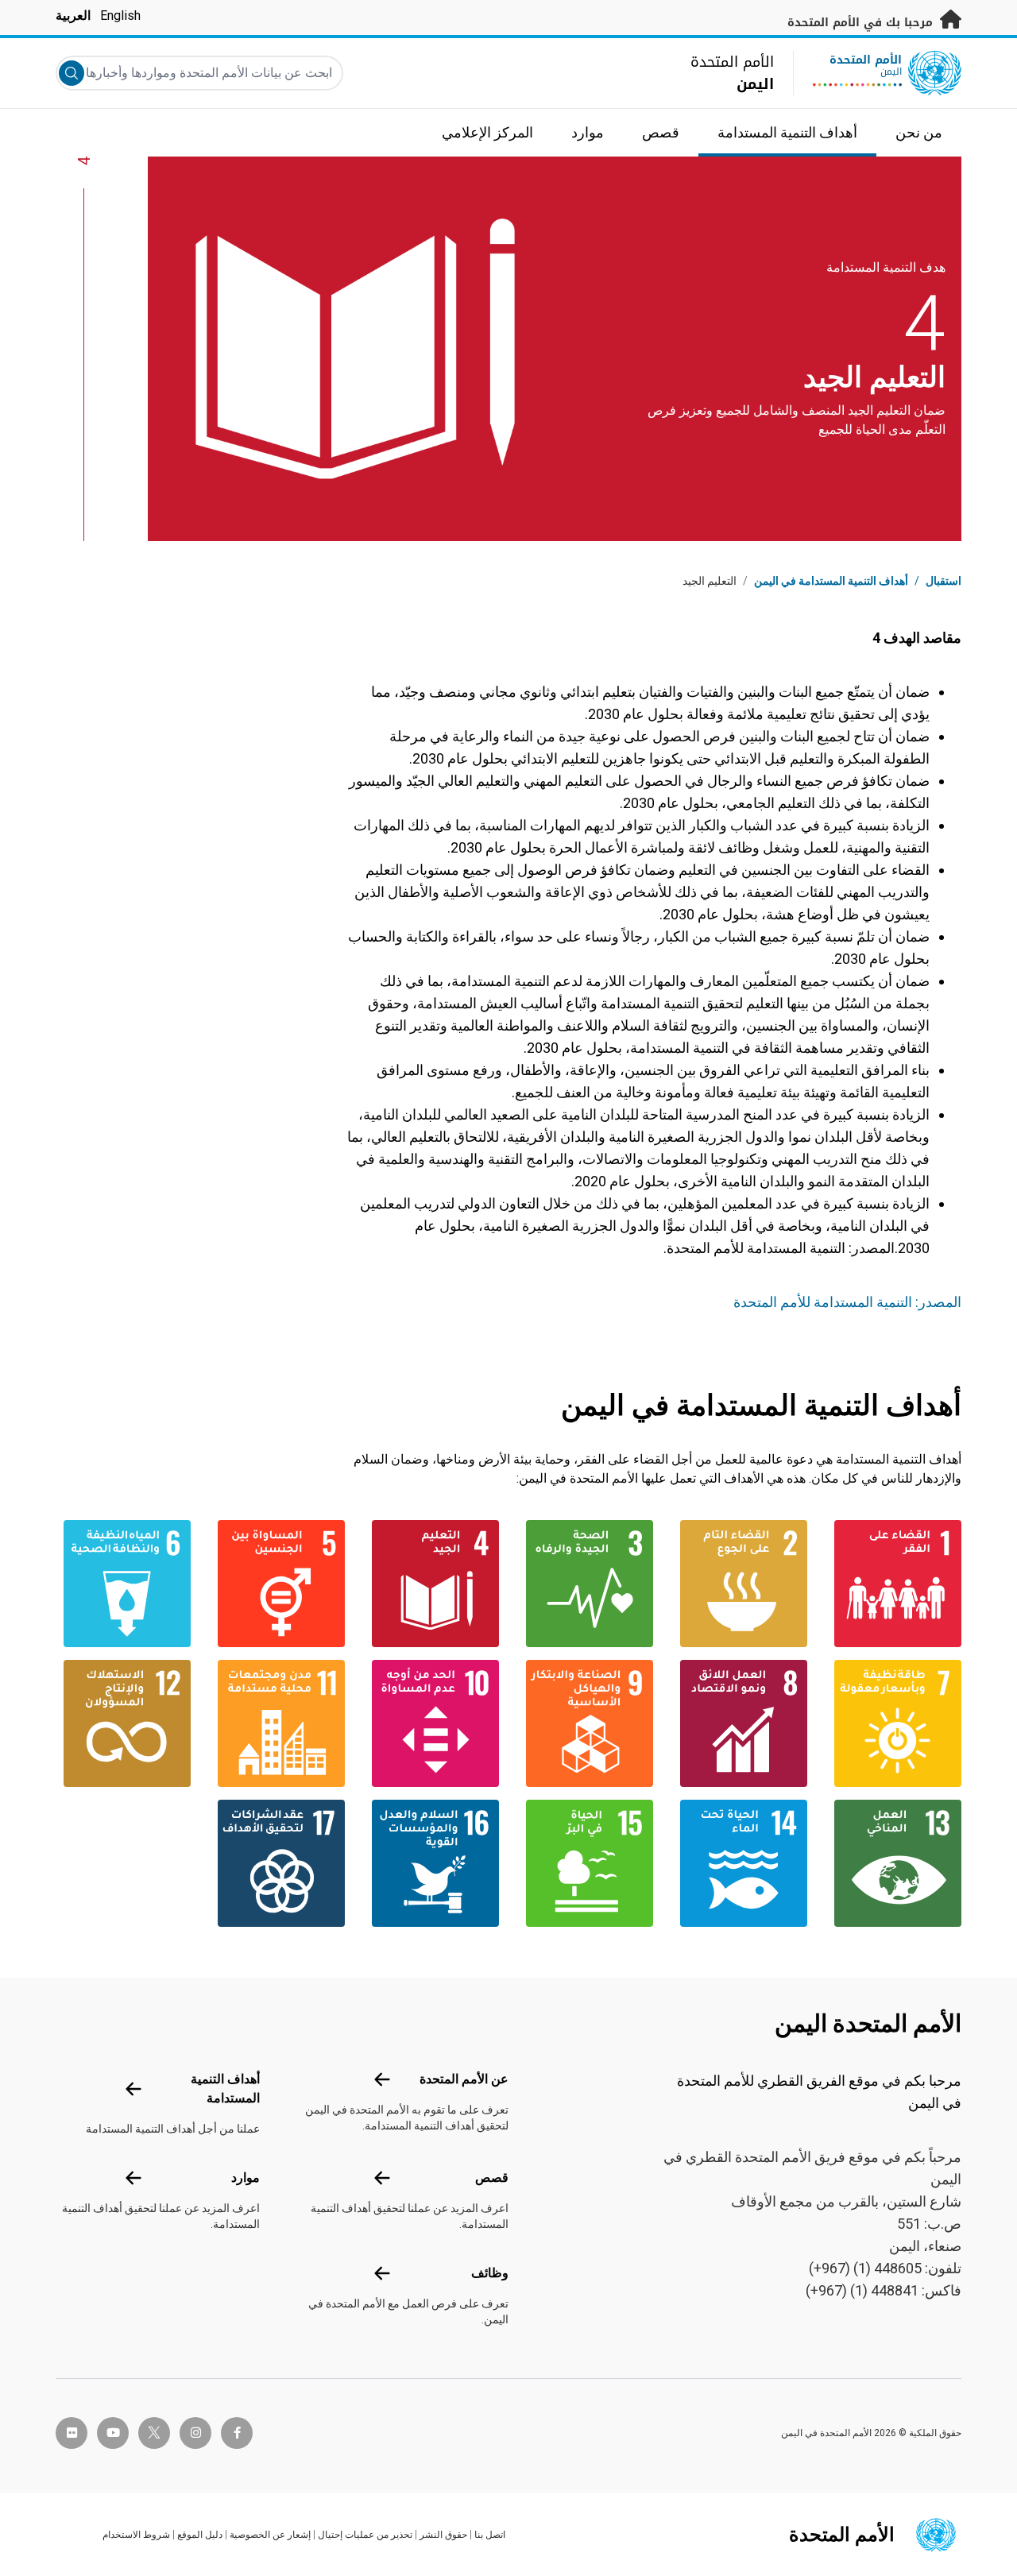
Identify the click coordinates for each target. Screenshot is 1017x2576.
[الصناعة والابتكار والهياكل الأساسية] (586, 1723)
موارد (246, 2178)
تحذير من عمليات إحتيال (365, 2535)
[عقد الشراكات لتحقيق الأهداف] (277, 1863)
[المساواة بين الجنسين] (277, 1584)
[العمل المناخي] (894, 1863)
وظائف (490, 2273)
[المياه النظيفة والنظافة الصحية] (123, 1584)
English (120, 15)
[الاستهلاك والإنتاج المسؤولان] (123, 1723)
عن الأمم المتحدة (464, 2079)
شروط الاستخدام (136, 2535)
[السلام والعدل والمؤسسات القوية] (431, 1863)
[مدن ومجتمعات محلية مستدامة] (277, 1723)
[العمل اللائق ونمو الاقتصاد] (740, 1723)
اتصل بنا (490, 2535)
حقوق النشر (443, 2535)
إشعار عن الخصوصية (270, 2535)
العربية (73, 15)
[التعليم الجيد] (431, 1584)
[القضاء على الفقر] (894, 1584)
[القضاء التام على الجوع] (740, 1584)
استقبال (944, 581)
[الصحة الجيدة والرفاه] (586, 1584)
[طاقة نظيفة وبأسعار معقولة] (894, 1723)
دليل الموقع (200, 2535)
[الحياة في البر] (586, 1863)
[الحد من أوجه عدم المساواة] (431, 1723)
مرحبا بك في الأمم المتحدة (862, 23)
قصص (492, 2178)
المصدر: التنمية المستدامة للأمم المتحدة (844, 1302)
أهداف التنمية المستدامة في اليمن (831, 581)
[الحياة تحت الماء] (740, 1863)
